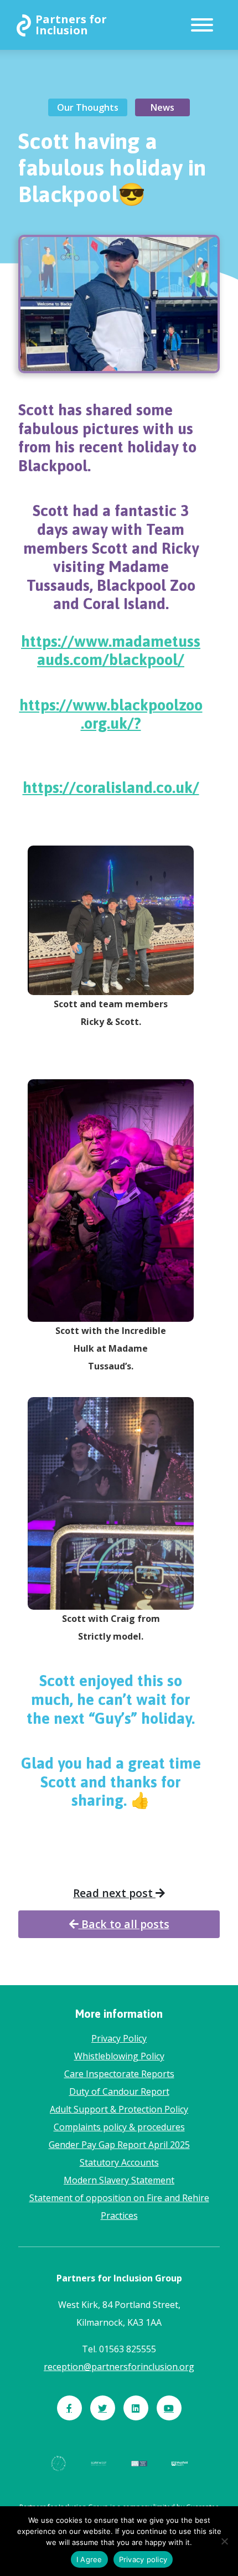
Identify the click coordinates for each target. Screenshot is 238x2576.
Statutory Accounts (119, 2162)
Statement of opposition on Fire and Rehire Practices (119, 2207)
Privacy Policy (119, 2038)
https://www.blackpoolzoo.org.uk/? (111, 714)
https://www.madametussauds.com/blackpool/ (111, 651)
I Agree (89, 2559)
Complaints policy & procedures (119, 2127)
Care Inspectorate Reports (119, 2074)
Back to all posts (124, 1924)
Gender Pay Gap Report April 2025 (119, 2145)
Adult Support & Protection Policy (119, 2109)
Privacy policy (143, 2559)
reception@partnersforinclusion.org (119, 2367)
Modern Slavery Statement (119, 2180)
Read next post (114, 1893)
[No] (224, 2541)
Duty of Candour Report (119, 2091)
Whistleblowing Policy (119, 2056)
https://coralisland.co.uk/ (111, 787)
